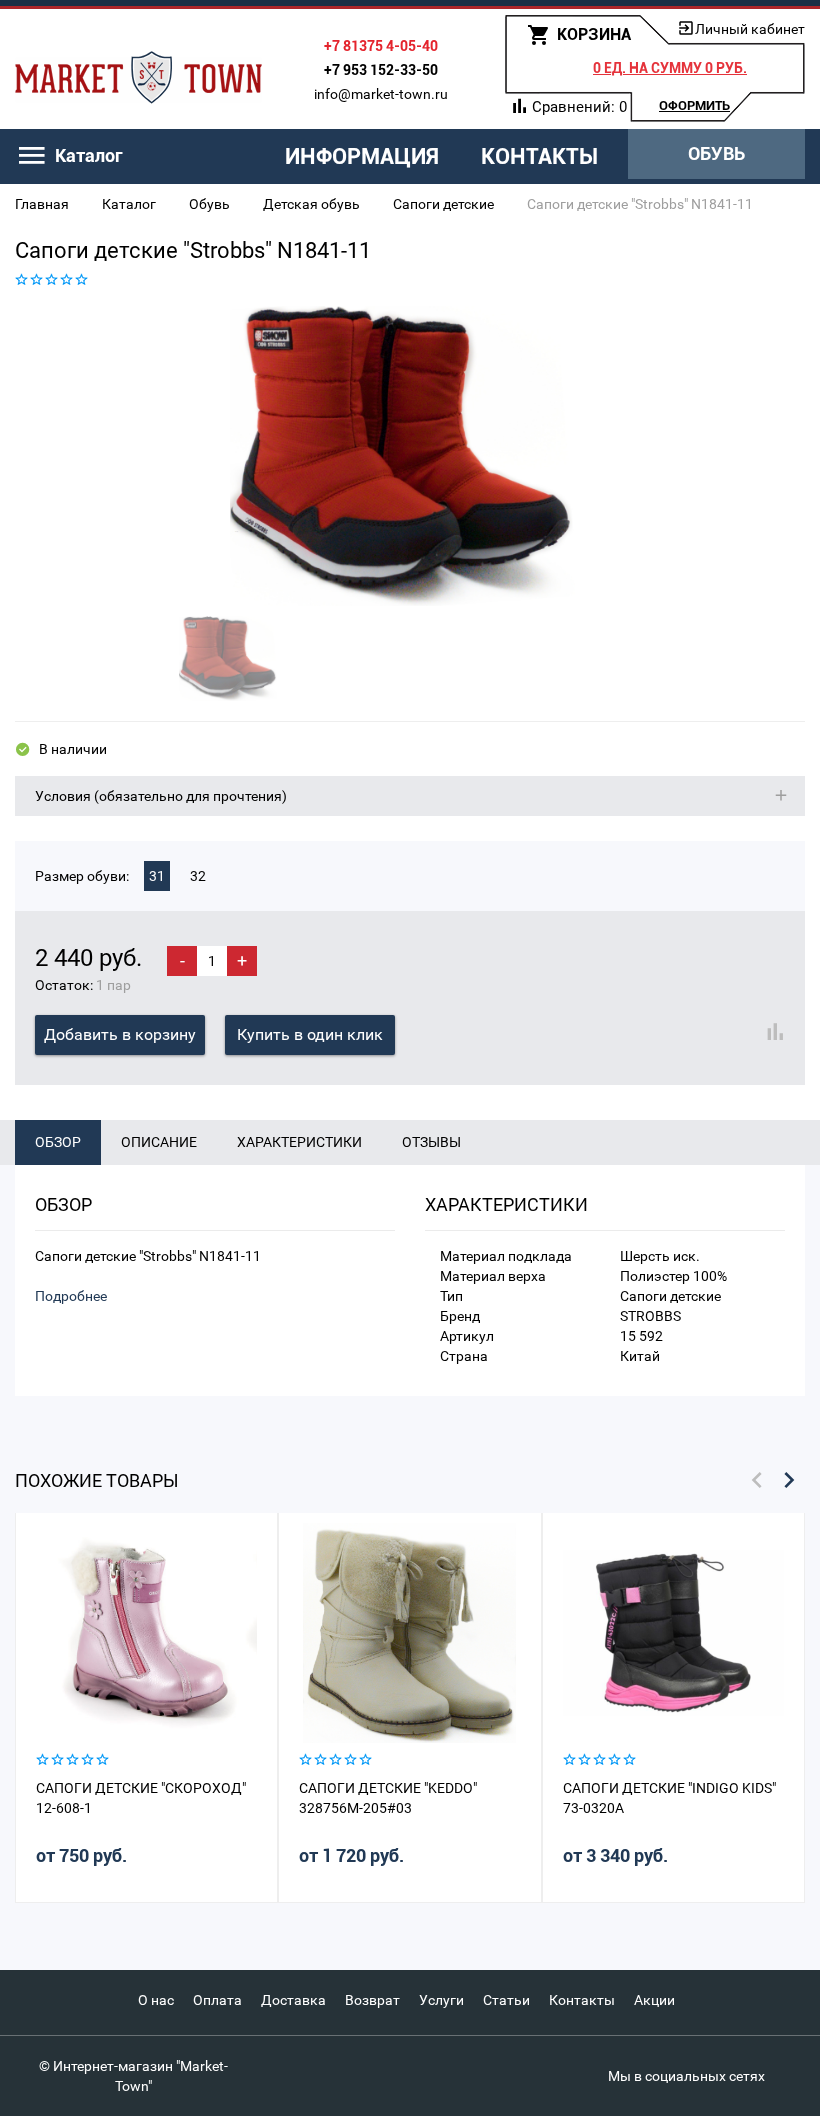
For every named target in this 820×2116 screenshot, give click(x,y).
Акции (654, 2000)
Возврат (372, 2000)
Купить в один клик (310, 1034)
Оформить (694, 105)
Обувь (716, 153)
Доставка (293, 2000)
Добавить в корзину (120, 1034)
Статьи (506, 2000)
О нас (156, 2000)
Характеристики (299, 1142)
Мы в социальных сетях (686, 2076)
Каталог (129, 204)
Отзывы (431, 1142)
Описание (159, 1142)
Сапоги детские (443, 204)
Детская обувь (311, 204)
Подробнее (71, 1296)
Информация (362, 156)
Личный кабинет (750, 29)
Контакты (539, 156)
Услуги (441, 2000)
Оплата (217, 2000)
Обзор (58, 1142)
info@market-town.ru (381, 94)
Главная (42, 204)
